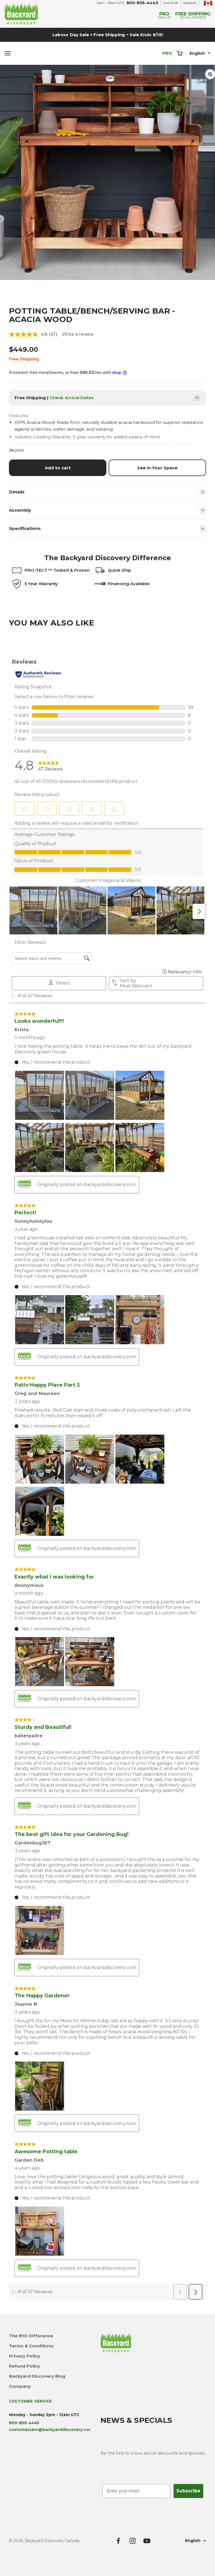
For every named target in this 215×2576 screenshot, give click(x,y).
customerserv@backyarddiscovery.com (51, 2430)
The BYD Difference (31, 2336)
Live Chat (171, 3)
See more (16, 450)
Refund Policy (24, 2366)
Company (20, 2386)
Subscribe (188, 2491)
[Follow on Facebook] (118, 2541)
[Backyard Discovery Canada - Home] (54, 14)
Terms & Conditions (31, 2346)
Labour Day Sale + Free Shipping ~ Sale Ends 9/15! (107, 35)
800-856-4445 (142, 3)
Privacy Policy (24, 2356)
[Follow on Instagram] (133, 2541)
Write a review (78, 334)
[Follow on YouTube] (147, 2541)
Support (190, 3)
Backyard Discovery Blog (37, 2376)
